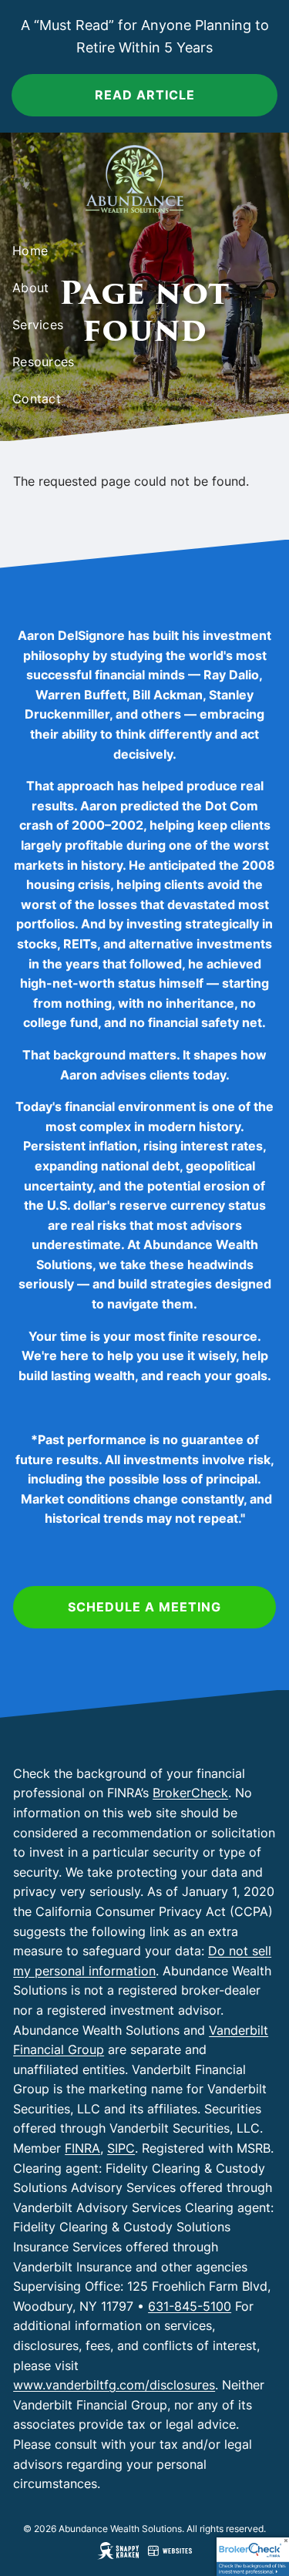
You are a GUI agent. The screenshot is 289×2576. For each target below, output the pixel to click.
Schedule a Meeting (144, 1607)
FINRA (82, 2148)
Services (38, 325)
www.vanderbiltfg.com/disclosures (114, 2385)
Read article (145, 95)
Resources (43, 362)
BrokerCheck (190, 1793)
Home (30, 251)
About (30, 288)
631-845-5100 (190, 2306)
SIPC (121, 2148)
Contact (37, 399)
